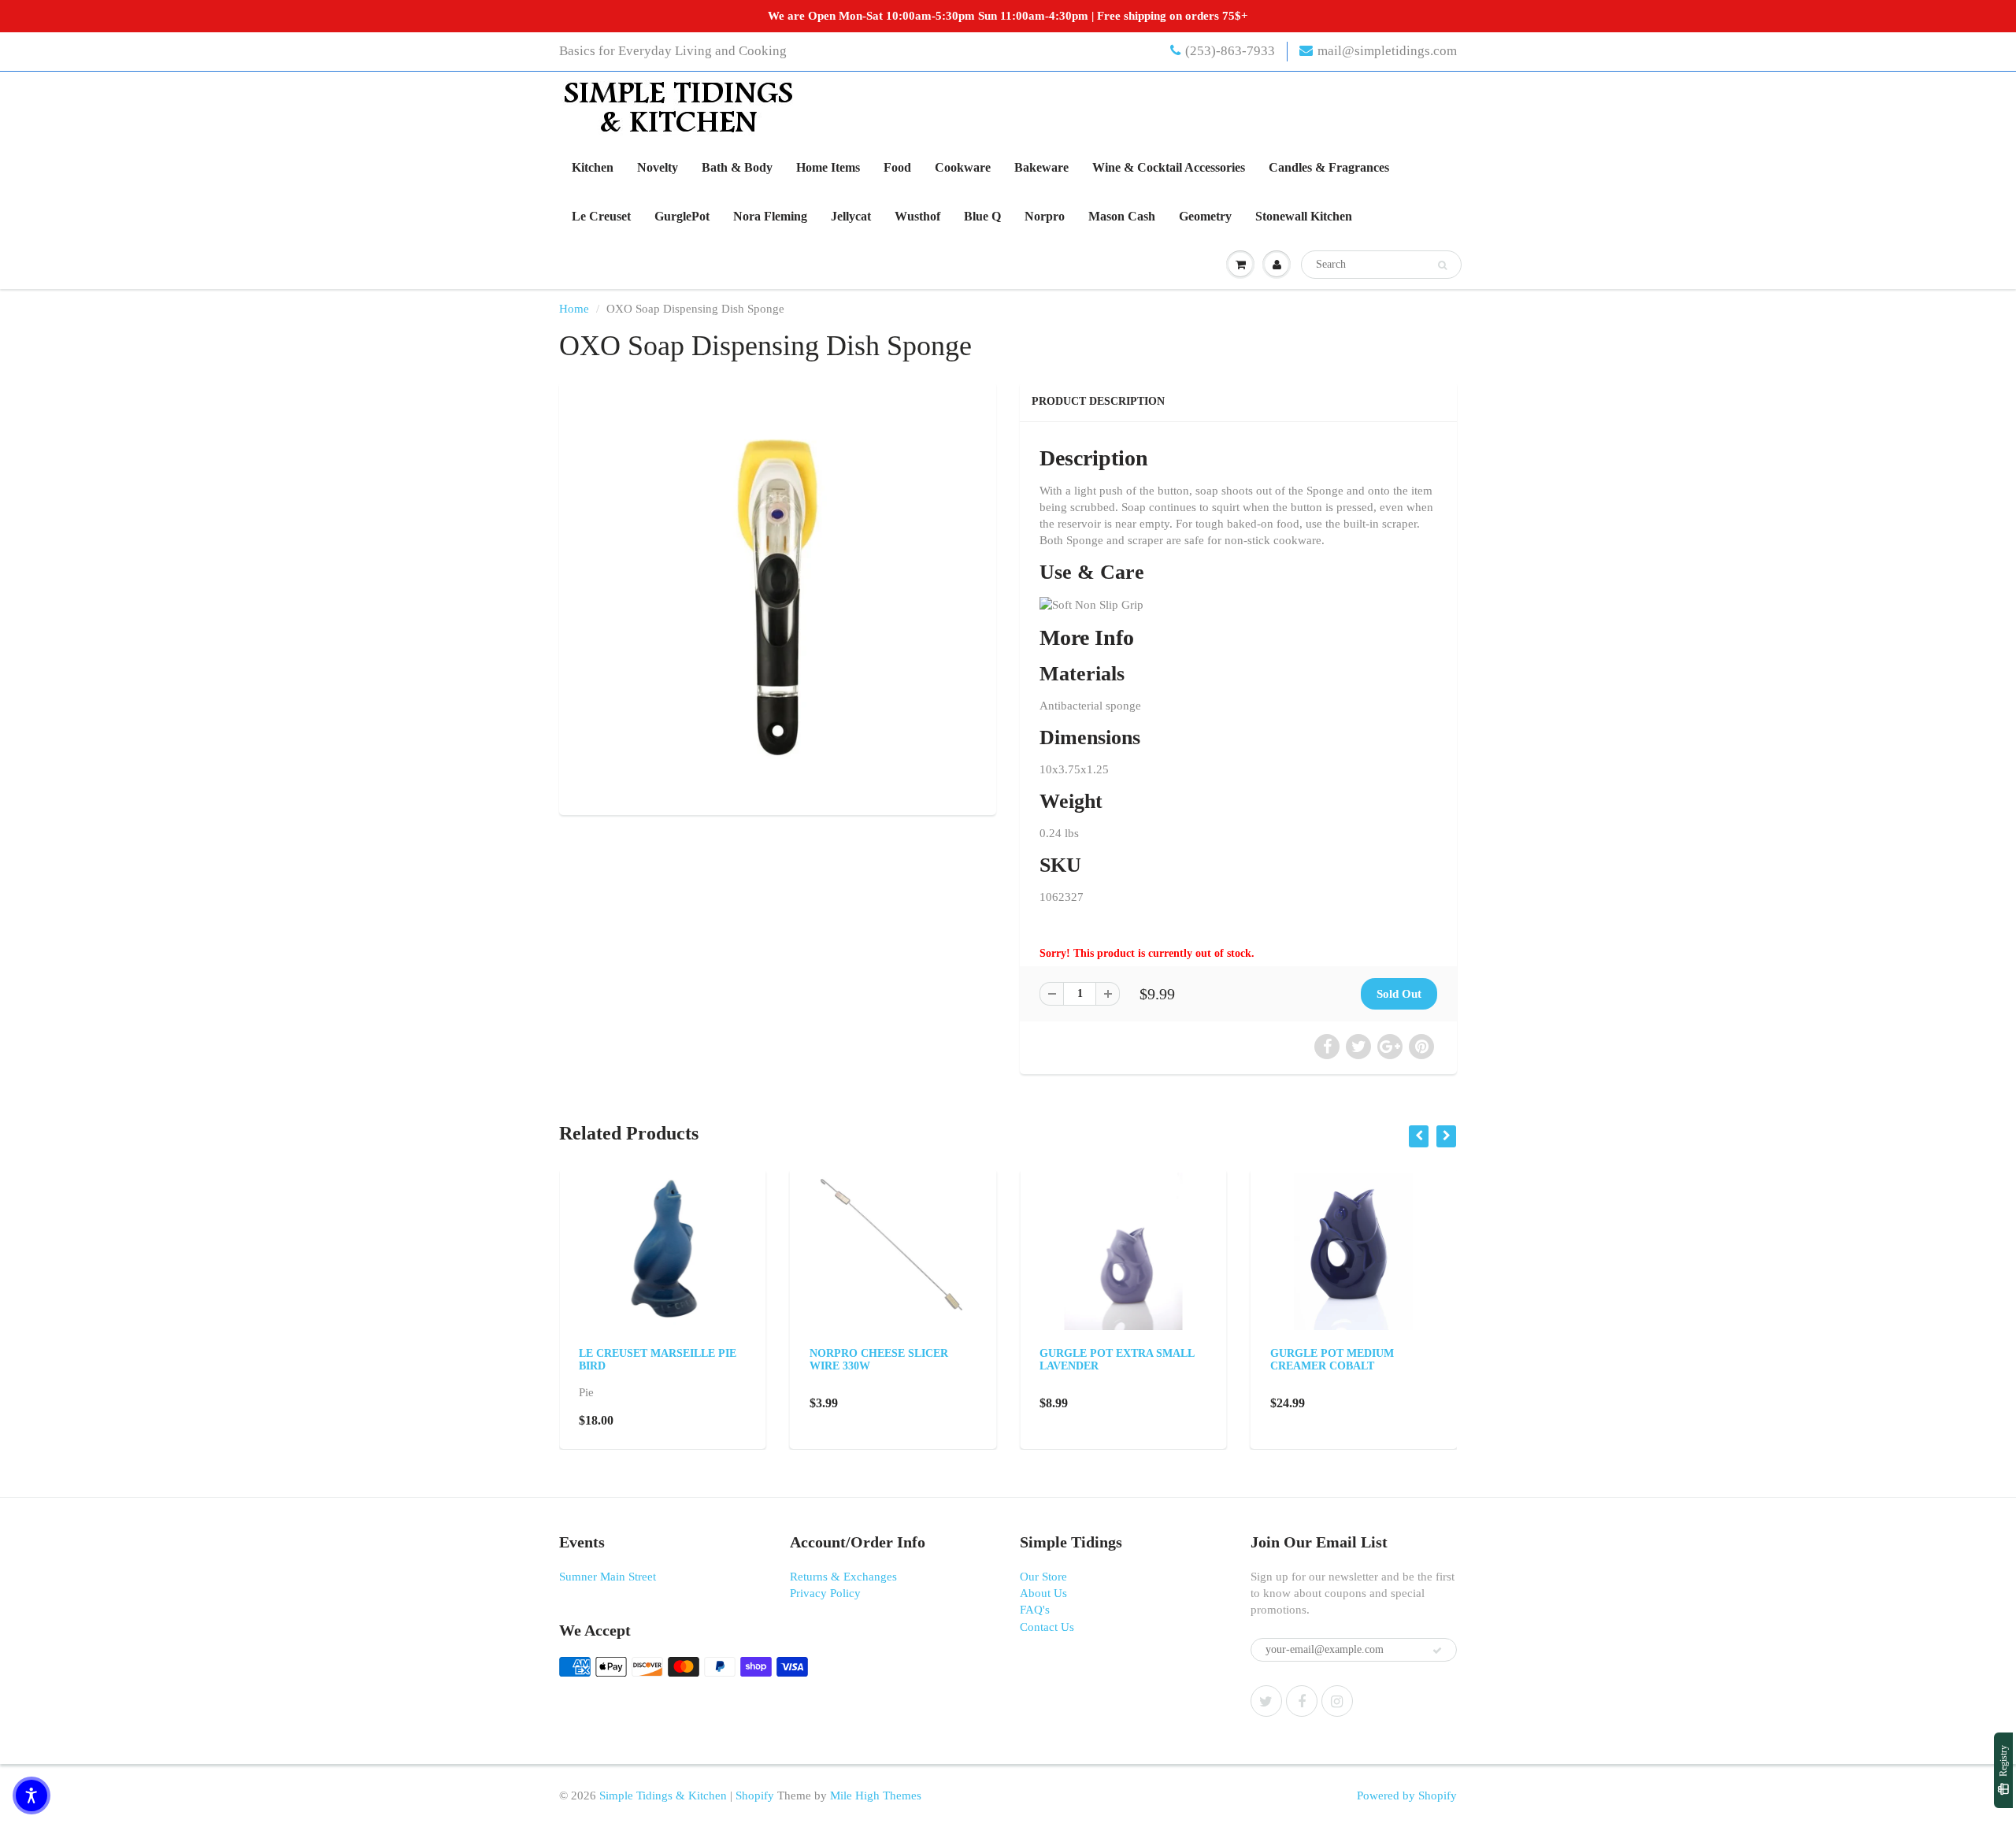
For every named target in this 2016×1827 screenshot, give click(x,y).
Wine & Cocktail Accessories (1169, 167)
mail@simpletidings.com (1387, 51)
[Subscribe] (1437, 1651)
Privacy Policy (825, 1593)
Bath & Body (737, 167)
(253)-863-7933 (1230, 51)
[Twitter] (1266, 1701)
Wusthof (917, 216)
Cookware (963, 167)
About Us (1043, 1593)
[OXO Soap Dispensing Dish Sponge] (778, 597)
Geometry (1205, 216)
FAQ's (1035, 1610)
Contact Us (1047, 1627)
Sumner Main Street (608, 1577)
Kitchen (593, 167)
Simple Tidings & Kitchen (663, 1795)
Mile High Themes (876, 1795)
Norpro (1045, 216)
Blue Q (982, 216)
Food (897, 167)
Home (574, 309)
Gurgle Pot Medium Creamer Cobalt (1332, 1360)
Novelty (658, 167)
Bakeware (1041, 167)
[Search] (1442, 265)
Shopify (755, 1795)
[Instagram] (1337, 1701)
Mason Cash (1122, 216)
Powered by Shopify (1407, 1795)
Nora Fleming (770, 216)
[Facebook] (1302, 1701)
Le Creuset (601, 216)
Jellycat (851, 216)
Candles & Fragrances (1329, 167)
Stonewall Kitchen (1304, 216)
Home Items (828, 167)
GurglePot (682, 216)
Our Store (1043, 1577)
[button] (31, 1795)
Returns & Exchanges (843, 1577)
